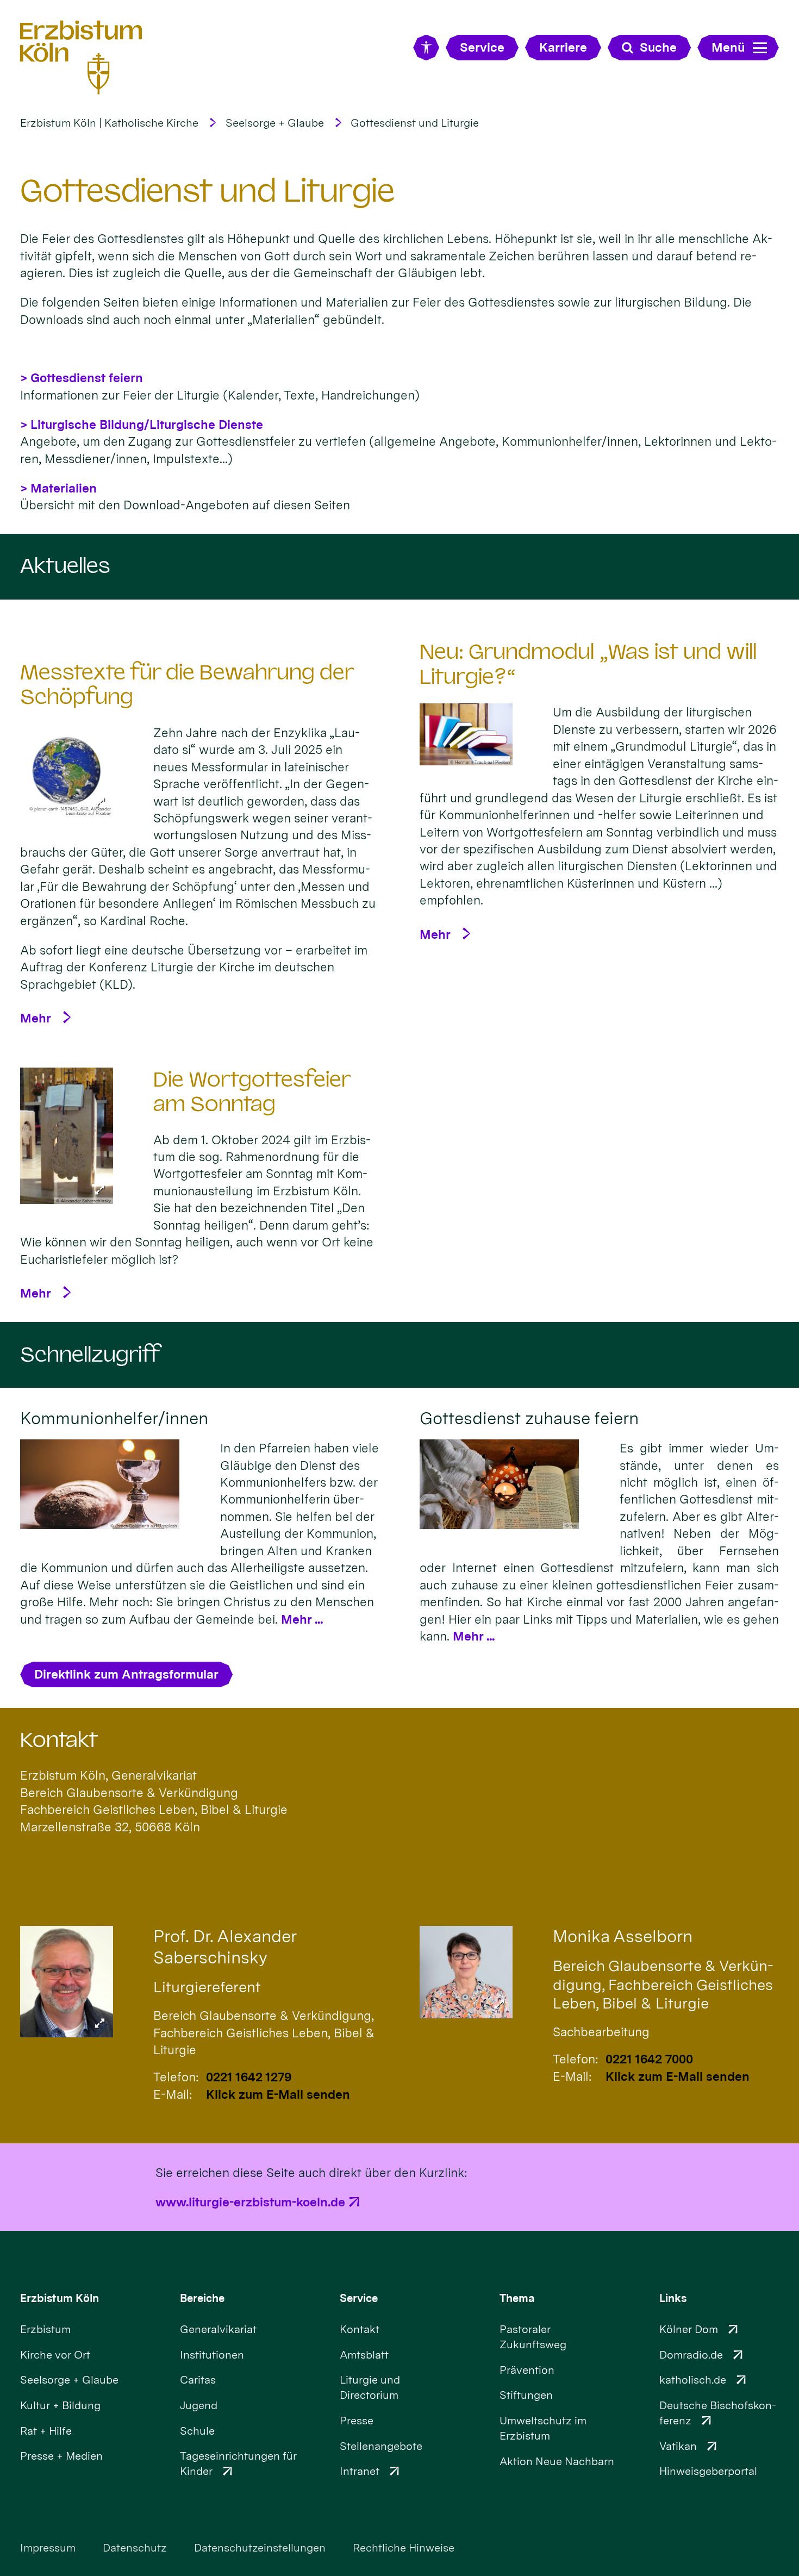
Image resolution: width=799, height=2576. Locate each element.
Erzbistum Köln (60, 2298)
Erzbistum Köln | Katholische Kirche (109, 123)
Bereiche (202, 2298)
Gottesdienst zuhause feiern (529, 1418)
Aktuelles (65, 566)
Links (673, 2298)
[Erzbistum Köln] (81, 57)
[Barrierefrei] (426, 48)
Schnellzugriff (90, 1355)
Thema (517, 2298)
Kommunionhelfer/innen (114, 1418)
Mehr (36, 1018)
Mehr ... (302, 1619)
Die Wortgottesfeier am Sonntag (252, 1092)
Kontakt (59, 1740)
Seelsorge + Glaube (275, 123)
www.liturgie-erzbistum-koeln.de (250, 2202)
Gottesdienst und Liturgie (415, 123)
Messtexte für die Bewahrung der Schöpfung (187, 685)
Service (359, 2298)
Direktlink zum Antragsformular (126, 1674)
